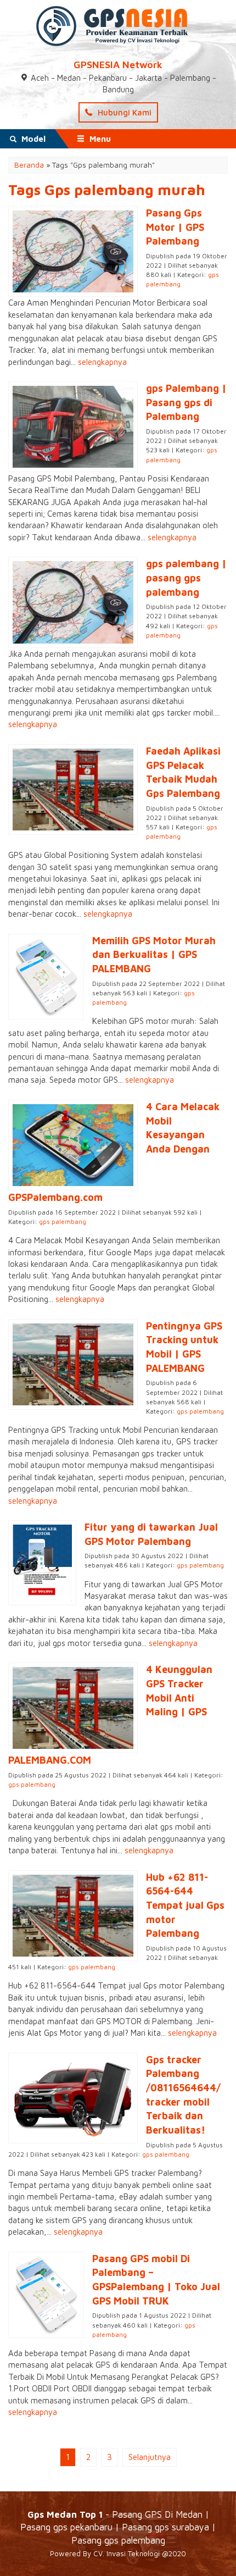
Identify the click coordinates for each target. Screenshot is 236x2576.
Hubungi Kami (123, 112)
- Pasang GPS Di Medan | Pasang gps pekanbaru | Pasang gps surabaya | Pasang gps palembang (118, 2527)
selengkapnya (102, 362)
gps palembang (63, 1221)
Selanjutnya (150, 2457)
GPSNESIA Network (118, 65)
